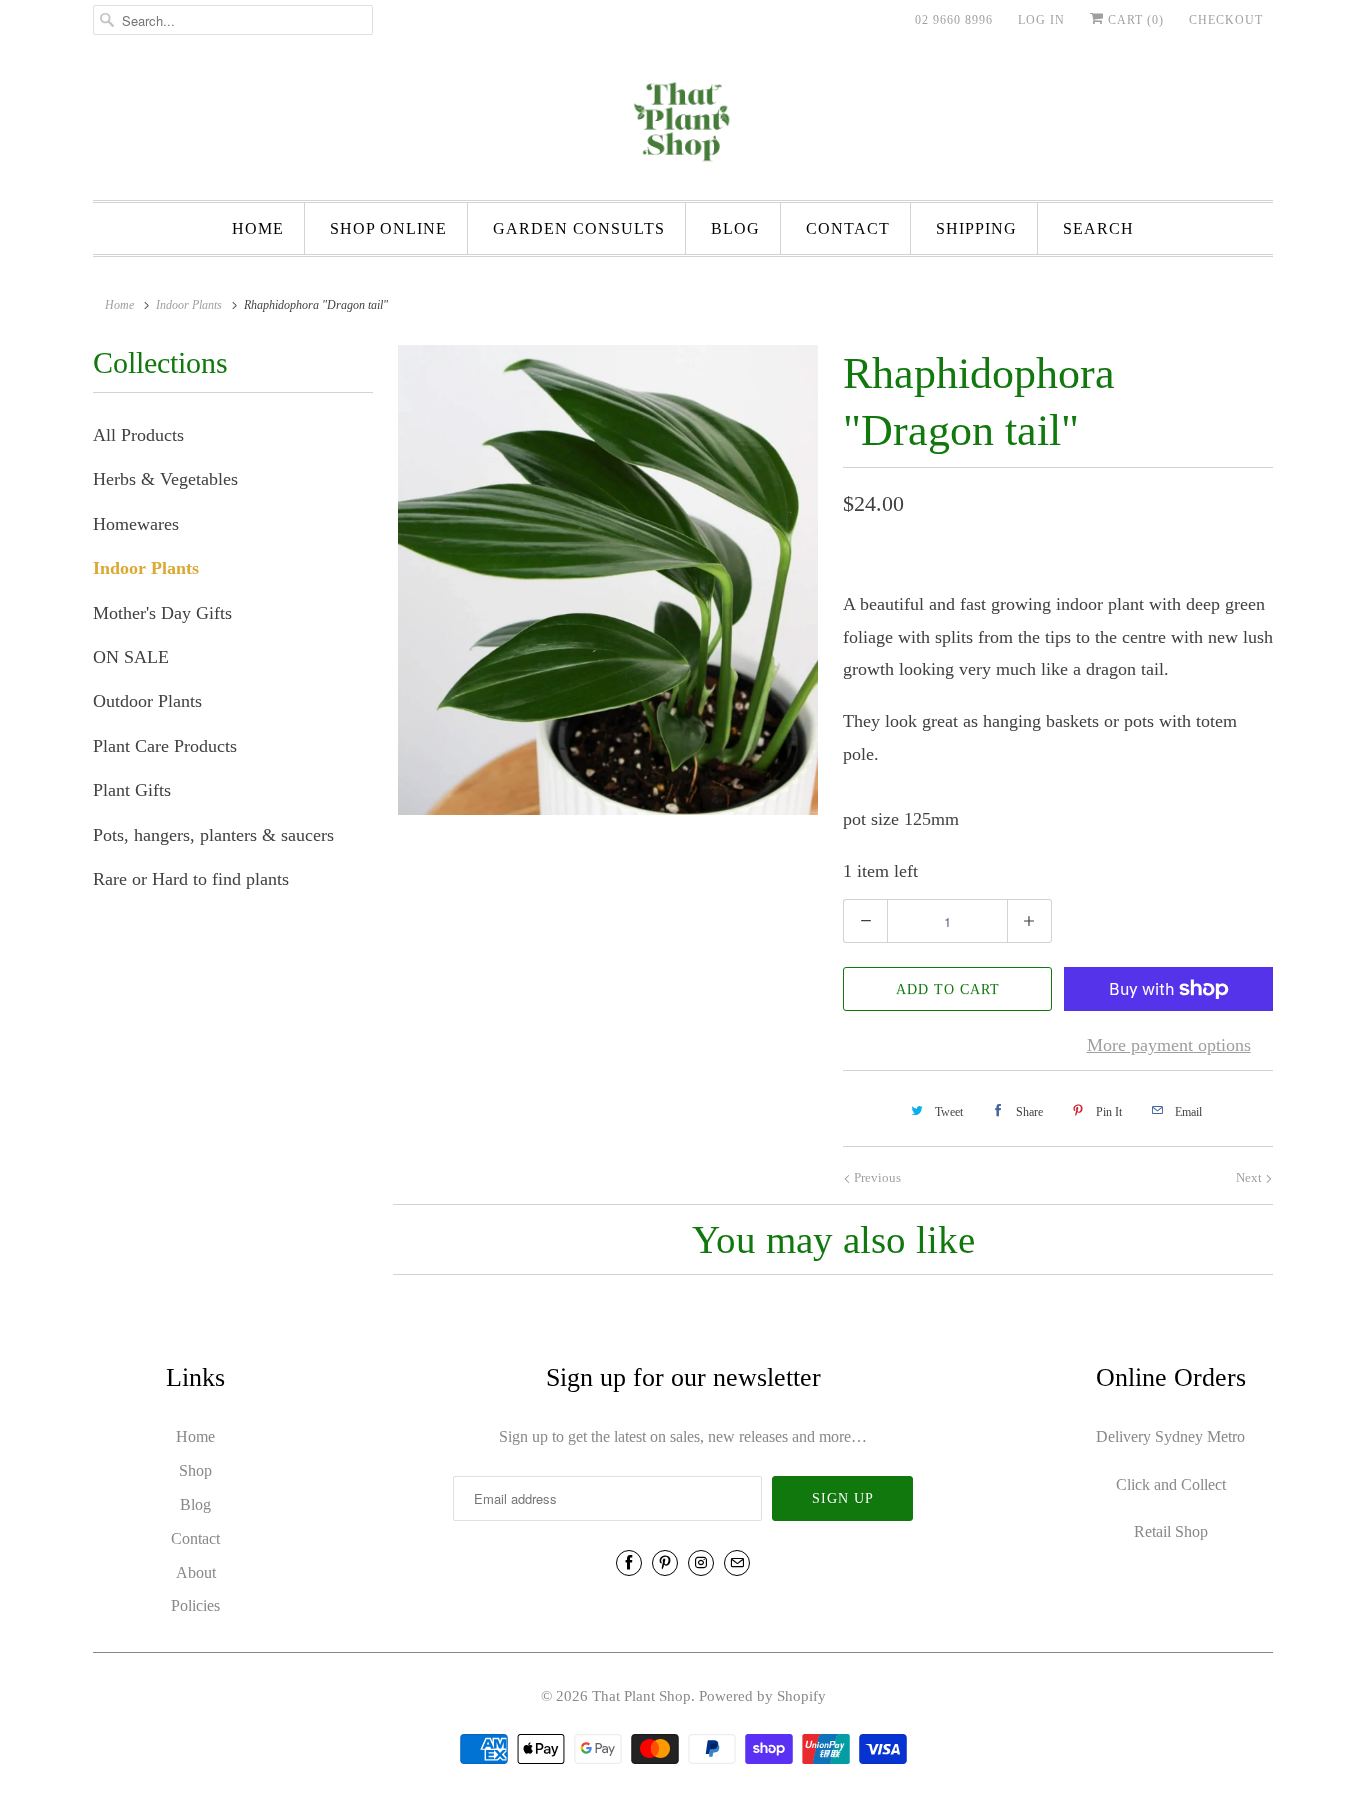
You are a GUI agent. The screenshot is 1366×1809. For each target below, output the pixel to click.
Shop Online (388, 228)
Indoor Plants (146, 568)
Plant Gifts (132, 790)
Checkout (1226, 20)
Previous (876, 1177)
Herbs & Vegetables (165, 479)
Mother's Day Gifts (162, 613)
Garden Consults (579, 228)
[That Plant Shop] (683, 125)
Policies (195, 1605)
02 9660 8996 (954, 20)
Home (258, 228)
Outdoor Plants (147, 701)
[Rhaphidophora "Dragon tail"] (608, 580)
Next (1250, 1177)
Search (1098, 228)
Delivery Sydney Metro (1170, 1436)
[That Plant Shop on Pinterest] (665, 1563)
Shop (195, 1470)
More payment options (1169, 1045)
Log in (1041, 20)
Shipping (976, 228)
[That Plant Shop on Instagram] (701, 1563)
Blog (735, 228)
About (196, 1572)
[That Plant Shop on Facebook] (629, 1563)
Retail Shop (1171, 1531)
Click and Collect (1171, 1484)
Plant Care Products (165, 746)
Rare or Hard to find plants (191, 879)
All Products (138, 435)
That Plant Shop (641, 1696)
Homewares (136, 524)
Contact (848, 228)
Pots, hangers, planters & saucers (213, 835)
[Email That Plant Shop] (737, 1563)
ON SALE (131, 657)
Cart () (1134, 20)
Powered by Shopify (762, 1696)
